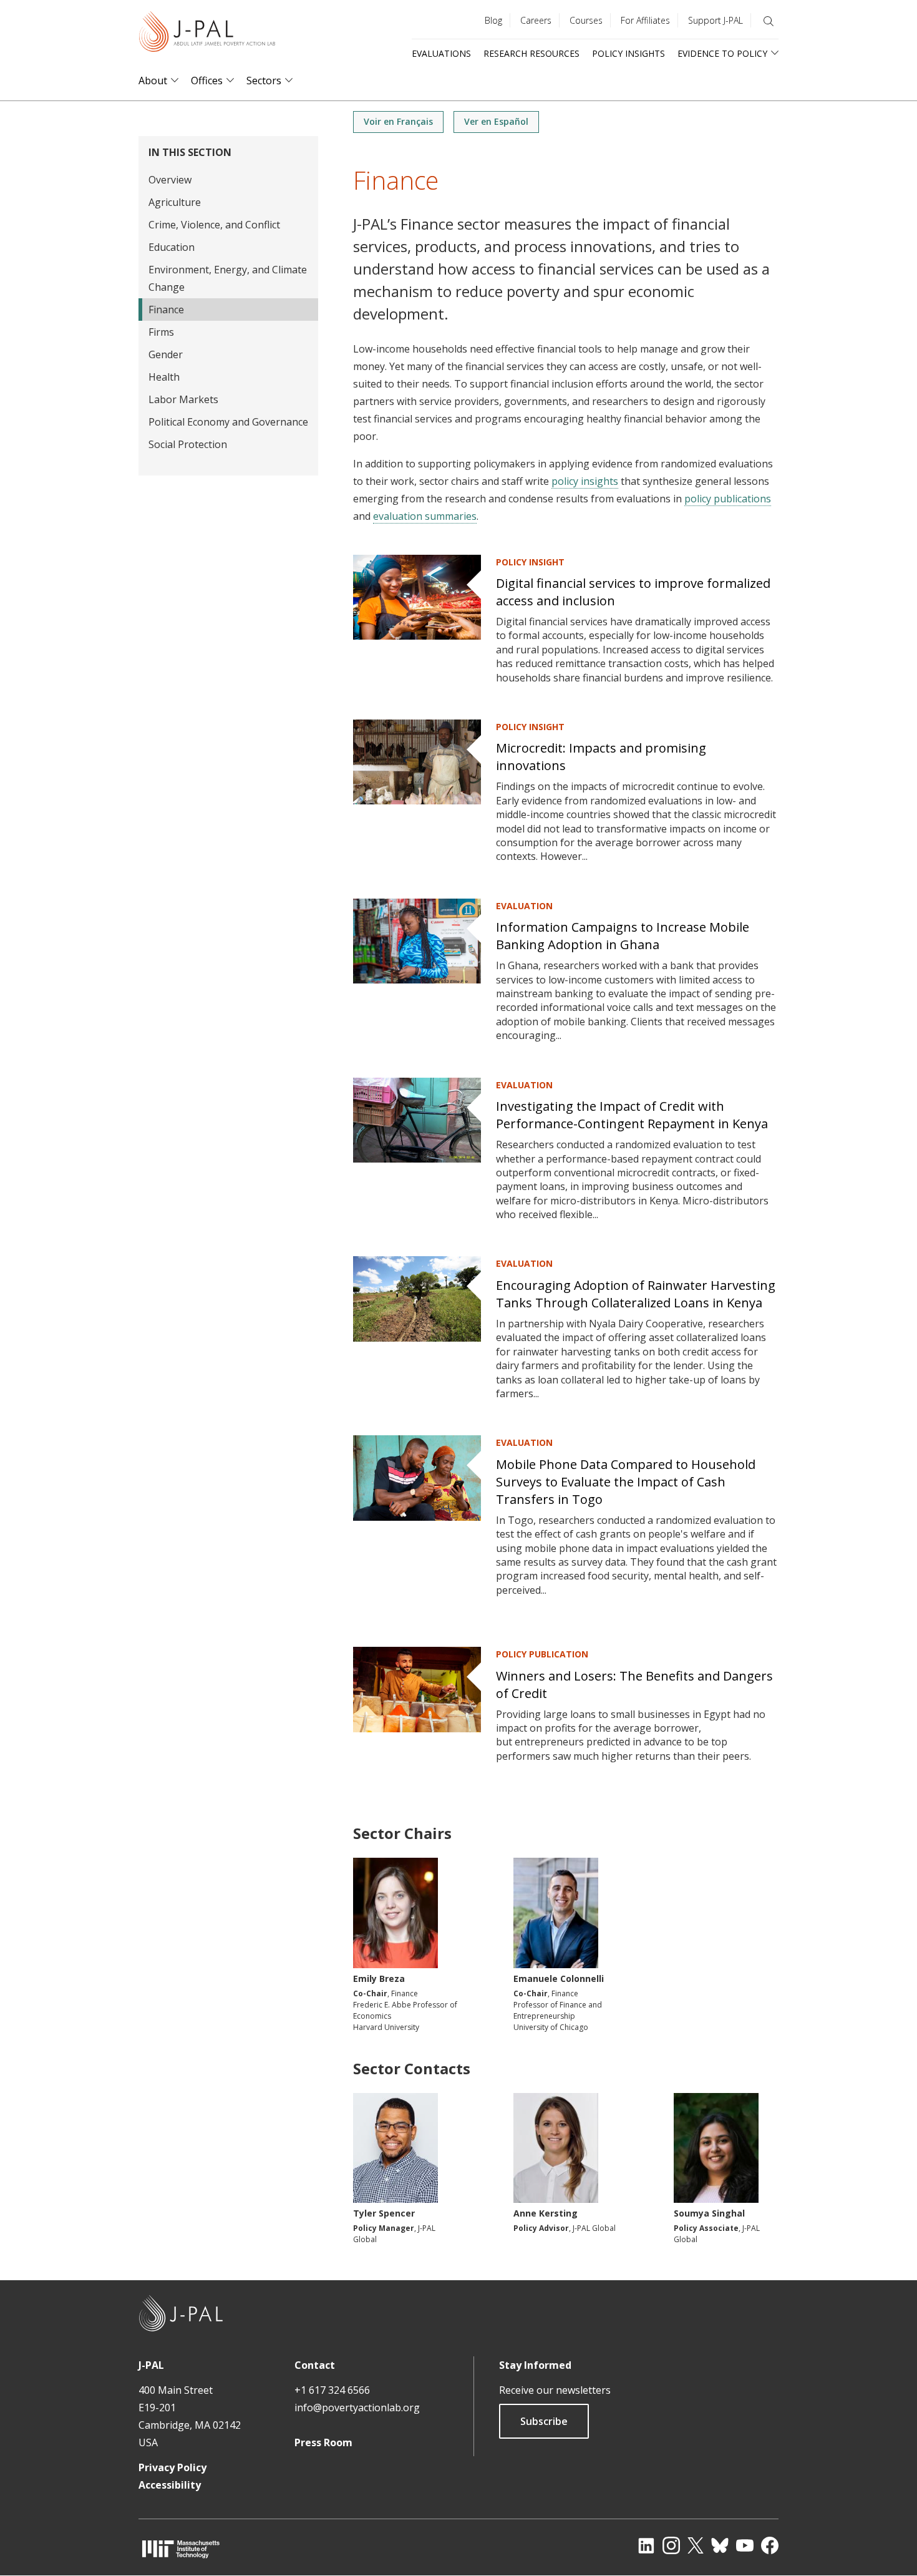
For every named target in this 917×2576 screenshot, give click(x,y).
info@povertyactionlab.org (357, 2408)
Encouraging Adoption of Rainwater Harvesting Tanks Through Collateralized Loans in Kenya (636, 1294)
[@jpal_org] (671, 2545)
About (153, 81)
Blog (493, 20)
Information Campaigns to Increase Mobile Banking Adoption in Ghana (623, 936)
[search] (769, 21)
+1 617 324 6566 (332, 2390)
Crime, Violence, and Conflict (214, 225)
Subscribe (544, 2421)
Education (172, 247)
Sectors (264, 81)
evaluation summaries (425, 516)
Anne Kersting (546, 2213)
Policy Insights (628, 53)
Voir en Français (398, 121)
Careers (536, 20)
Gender (166, 354)
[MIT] (181, 2549)
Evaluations (441, 53)
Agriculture (175, 202)
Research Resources (531, 53)
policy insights (585, 481)
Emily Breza (379, 1978)
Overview (170, 180)
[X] (696, 2545)
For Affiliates (645, 20)
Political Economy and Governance (228, 422)
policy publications (728, 499)
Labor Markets (183, 399)
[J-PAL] (207, 34)
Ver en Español (496, 121)
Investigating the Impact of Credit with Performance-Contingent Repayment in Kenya (632, 1115)
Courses (586, 20)
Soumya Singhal (709, 2213)
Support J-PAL (716, 20)
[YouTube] (745, 2545)
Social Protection (188, 444)
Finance (166, 310)
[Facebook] (770, 2545)
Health (164, 377)
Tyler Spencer (384, 2213)
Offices (207, 81)
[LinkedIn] (646, 2545)
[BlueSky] (720, 2545)
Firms (161, 332)
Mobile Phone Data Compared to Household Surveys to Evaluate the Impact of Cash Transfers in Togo (626, 1482)
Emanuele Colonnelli (559, 1978)
